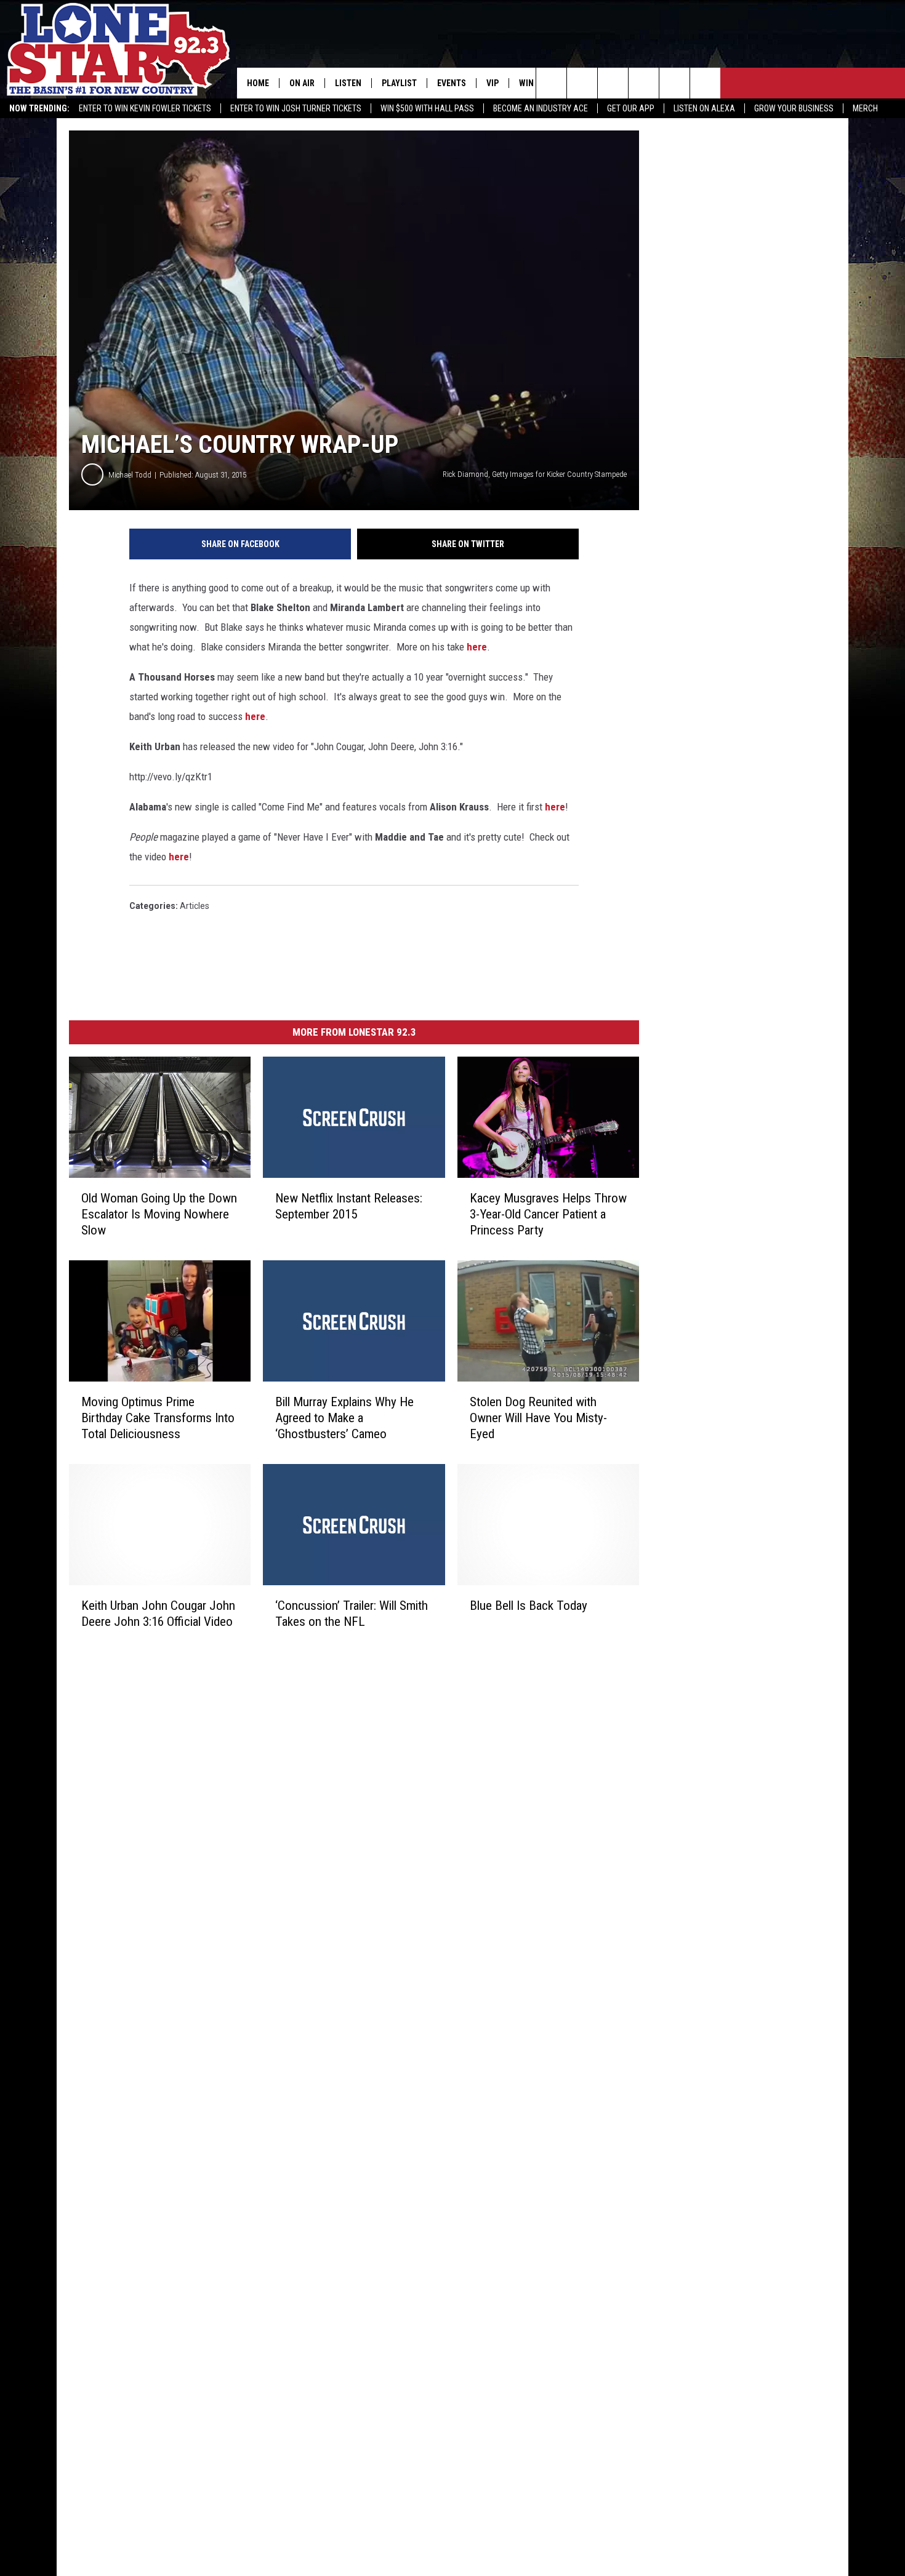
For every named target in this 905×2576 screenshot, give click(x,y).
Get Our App (631, 108)
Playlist (399, 83)
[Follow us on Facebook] (613, 83)
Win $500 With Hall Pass (427, 108)
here (477, 647)
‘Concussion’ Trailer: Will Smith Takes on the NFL (352, 1614)
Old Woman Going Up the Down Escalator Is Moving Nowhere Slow (159, 1214)
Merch (865, 108)
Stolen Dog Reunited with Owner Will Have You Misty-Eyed (538, 1418)
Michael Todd (130, 475)
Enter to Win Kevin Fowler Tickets (145, 108)
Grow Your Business (794, 108)
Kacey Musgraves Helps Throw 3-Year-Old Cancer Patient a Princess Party (548, 1214)
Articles (195, 906)
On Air (302, 83)
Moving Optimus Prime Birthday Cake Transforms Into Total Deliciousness (158, 1418)
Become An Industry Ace (541, 108)
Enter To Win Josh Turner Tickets (296, 108)
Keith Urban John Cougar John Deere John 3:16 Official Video (158, 1614)
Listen (348, 83)
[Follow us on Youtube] (674, 83)
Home (258, 83)
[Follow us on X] (705, 83)
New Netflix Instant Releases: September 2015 (349, 1206)
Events (452, 83)
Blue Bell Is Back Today (529, 1606)
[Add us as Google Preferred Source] (582, 83)
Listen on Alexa (704, 108)
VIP (493, 83)
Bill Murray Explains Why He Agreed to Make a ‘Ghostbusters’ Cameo (344, 1418)
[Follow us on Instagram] (644, 83)
